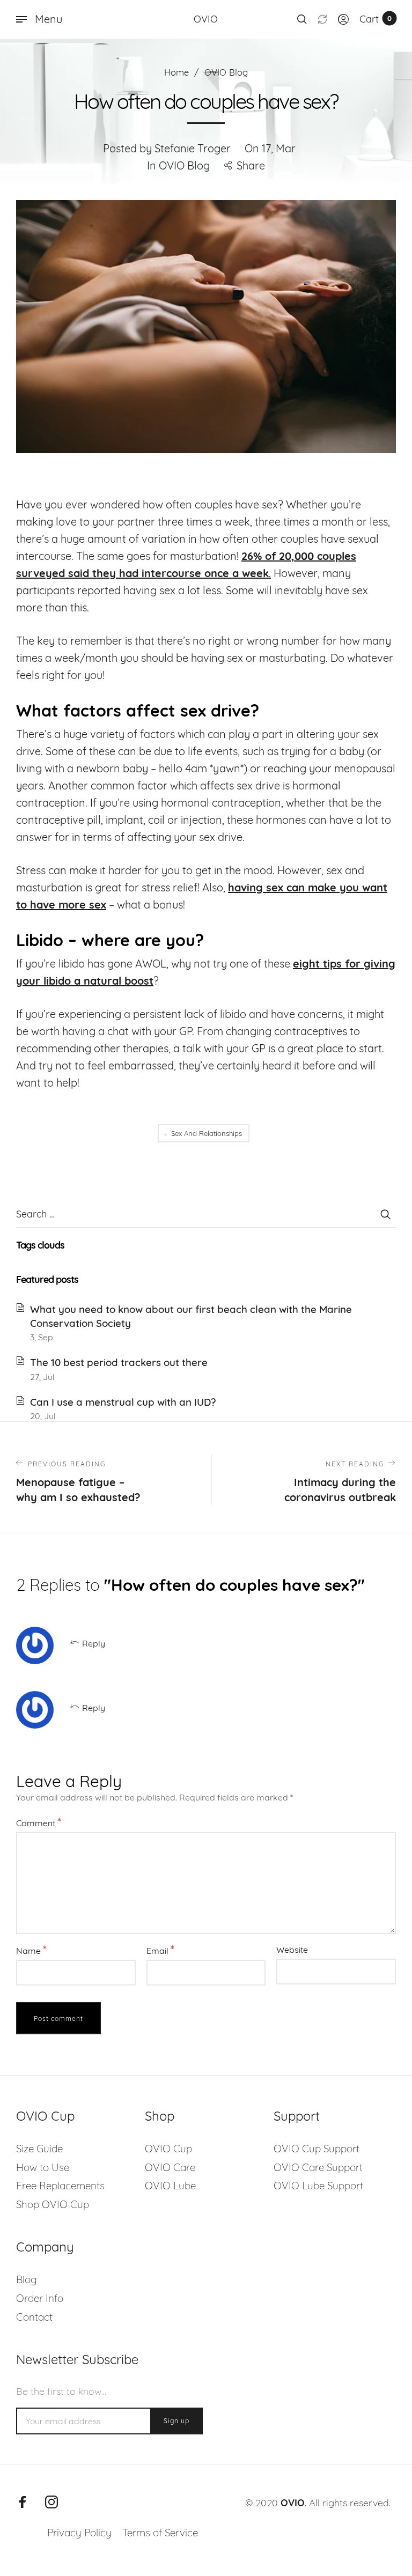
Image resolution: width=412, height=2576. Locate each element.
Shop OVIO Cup (53, 2204)
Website (292, 1950)
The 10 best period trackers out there (119, 1362)
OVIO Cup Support (317, 2149)
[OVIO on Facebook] (23, 2502)
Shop (160, 2116)
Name (31, 1950)
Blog (27, 2279)
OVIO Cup (45, 2116)
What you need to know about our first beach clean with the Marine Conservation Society (191, 1316)
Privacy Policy (79, 2533)
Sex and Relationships (207, 1133)
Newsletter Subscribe (77, 2359)
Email (160, 1950)
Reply (94, 1643)
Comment (39, 1822)
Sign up (176, 2421)
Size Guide (39, 2149)
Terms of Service (160, 2533)
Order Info (40, 2298)
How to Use (43, 2167)
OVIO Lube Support (318, 2186)
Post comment (58, 2018)
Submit (385, 1214)
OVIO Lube (170, 2186)
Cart (376, 19)
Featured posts (47, 1279)
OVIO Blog (184, 165)
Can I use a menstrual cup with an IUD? (123, 1402)
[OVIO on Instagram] (51, 2502)
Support (297, 2116)
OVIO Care (170, 2167)
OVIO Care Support (318, 2167)
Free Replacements (60, 2186)
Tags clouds (40, 1245)
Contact (34, 2317)
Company (45, 2247)
